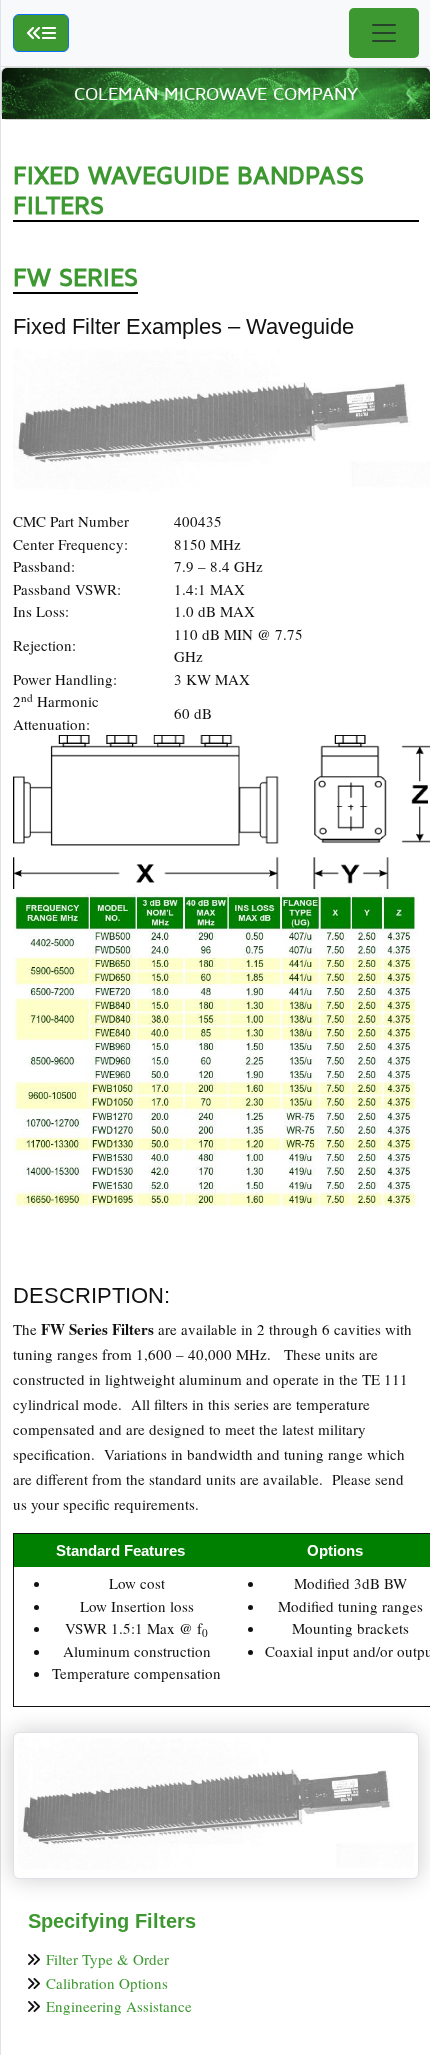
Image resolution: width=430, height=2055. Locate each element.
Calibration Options (107, 1983)
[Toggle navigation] (384, 33)
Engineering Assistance (119, 2006)
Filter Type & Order (107, 1959)
